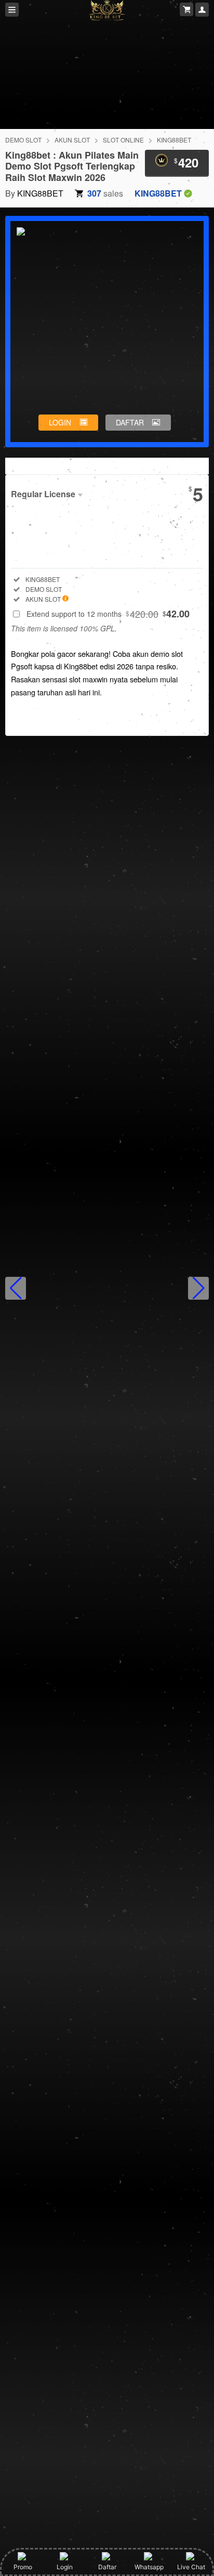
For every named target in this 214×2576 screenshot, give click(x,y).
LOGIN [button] (60, 422)
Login (65, 2567)
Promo (23, 2567)
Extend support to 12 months (108, 614)
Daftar (107, 2567)
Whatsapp (149, 2567)
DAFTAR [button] (130, 422)
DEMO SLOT (23, 140)
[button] (16, 1288)
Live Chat (191, 2567)
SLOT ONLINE (123, 140)
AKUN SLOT (72, 140)
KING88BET (174, 140)
